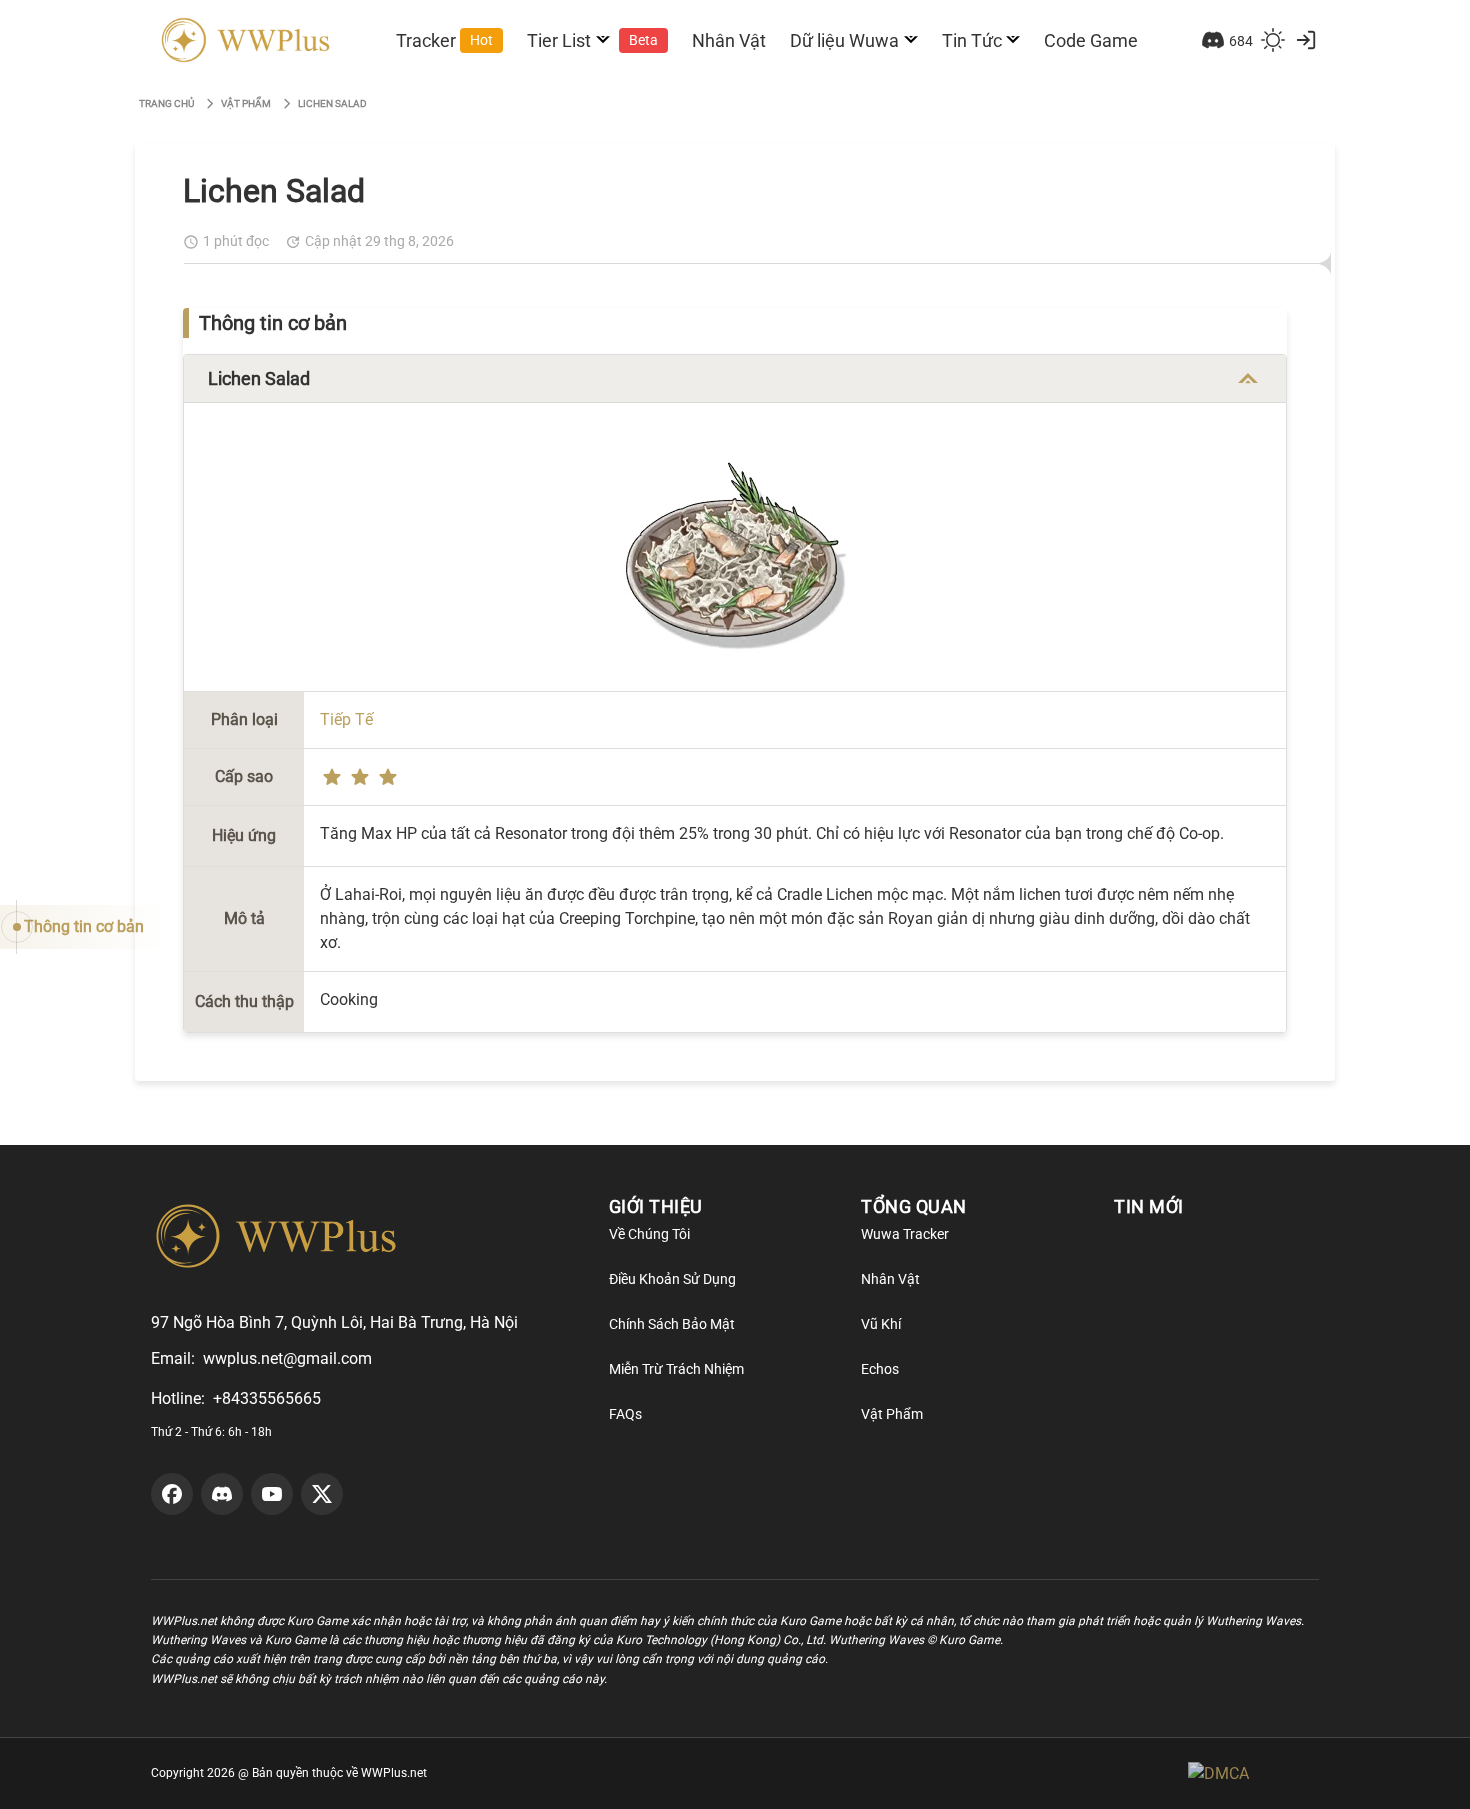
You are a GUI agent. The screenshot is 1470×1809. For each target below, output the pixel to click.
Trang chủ (166, 103)
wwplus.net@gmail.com (287, 1358)
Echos (880, 1369)
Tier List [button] (592, 40)
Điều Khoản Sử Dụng (672, 1279)
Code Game (1091, 40)
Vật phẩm (246, 103)
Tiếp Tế (346, 719)
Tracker (444, 40)
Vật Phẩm (892, 1414)
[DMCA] (1253, 1773)
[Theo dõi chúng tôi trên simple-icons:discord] (222, 1494)
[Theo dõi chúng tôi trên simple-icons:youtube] (272, 1494)
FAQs (625, 1414)
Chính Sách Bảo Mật (672, 1324)
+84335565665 (267, 1398)
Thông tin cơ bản (84, 926)
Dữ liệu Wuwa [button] (844, 40)
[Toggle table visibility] (1248, 379)
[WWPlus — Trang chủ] (242, 40)
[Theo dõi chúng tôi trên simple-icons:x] (322, 1494)
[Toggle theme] (1273, 40)
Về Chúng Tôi (649, 1234)
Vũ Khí (881, 1324)
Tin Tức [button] (972, 40)
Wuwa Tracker (905, 1234)
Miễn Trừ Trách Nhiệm (676, 1369)
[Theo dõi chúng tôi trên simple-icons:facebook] (172, 1494)
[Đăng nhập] (1306, 40)
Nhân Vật (729, 40)
